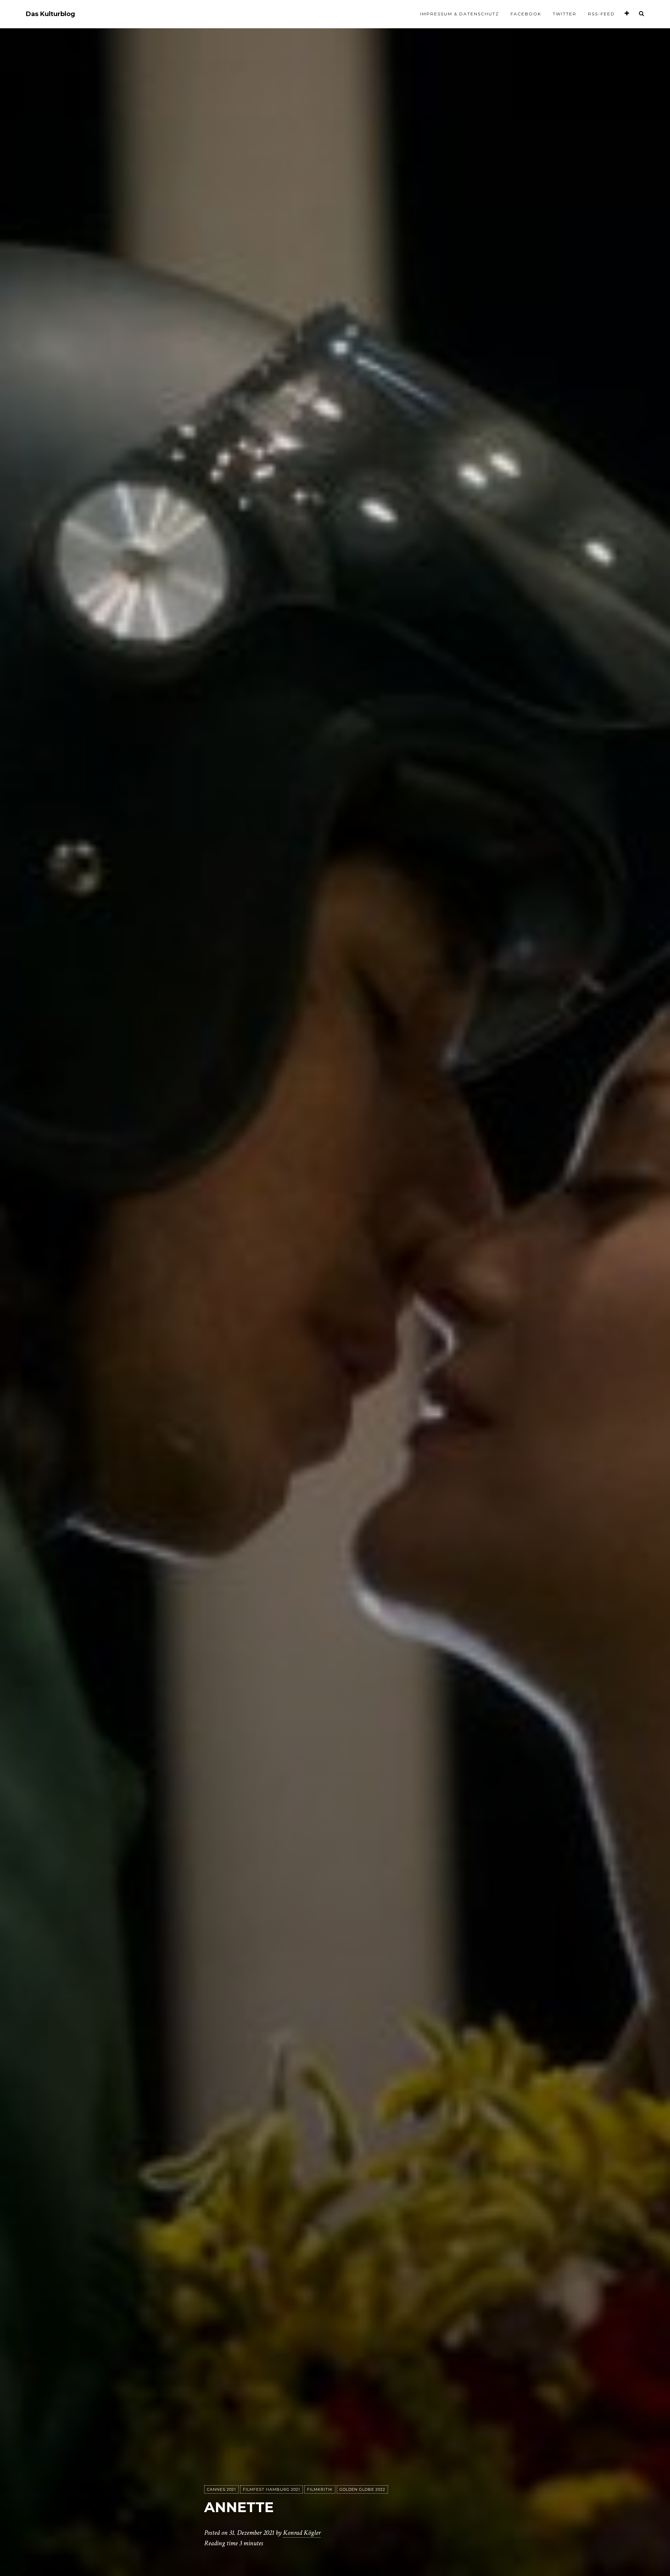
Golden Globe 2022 (362, 2489)
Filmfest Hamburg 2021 (271, 2489)
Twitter (565, 14)
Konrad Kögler (302, 2533)
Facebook (526, 14)
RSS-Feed (601, 14)
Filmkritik (320, 2489)
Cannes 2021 (221, 2489)
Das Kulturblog (50, 14)
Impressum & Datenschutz (460, 14)
